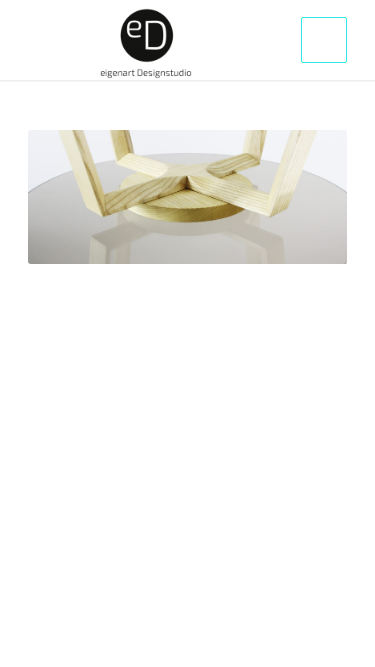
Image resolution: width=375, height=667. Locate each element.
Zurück (73, 197)
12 (260, 238)
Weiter (302, 197)
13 (276, 238)
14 (292, 238)
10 (228, 238)
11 (244, 238)
